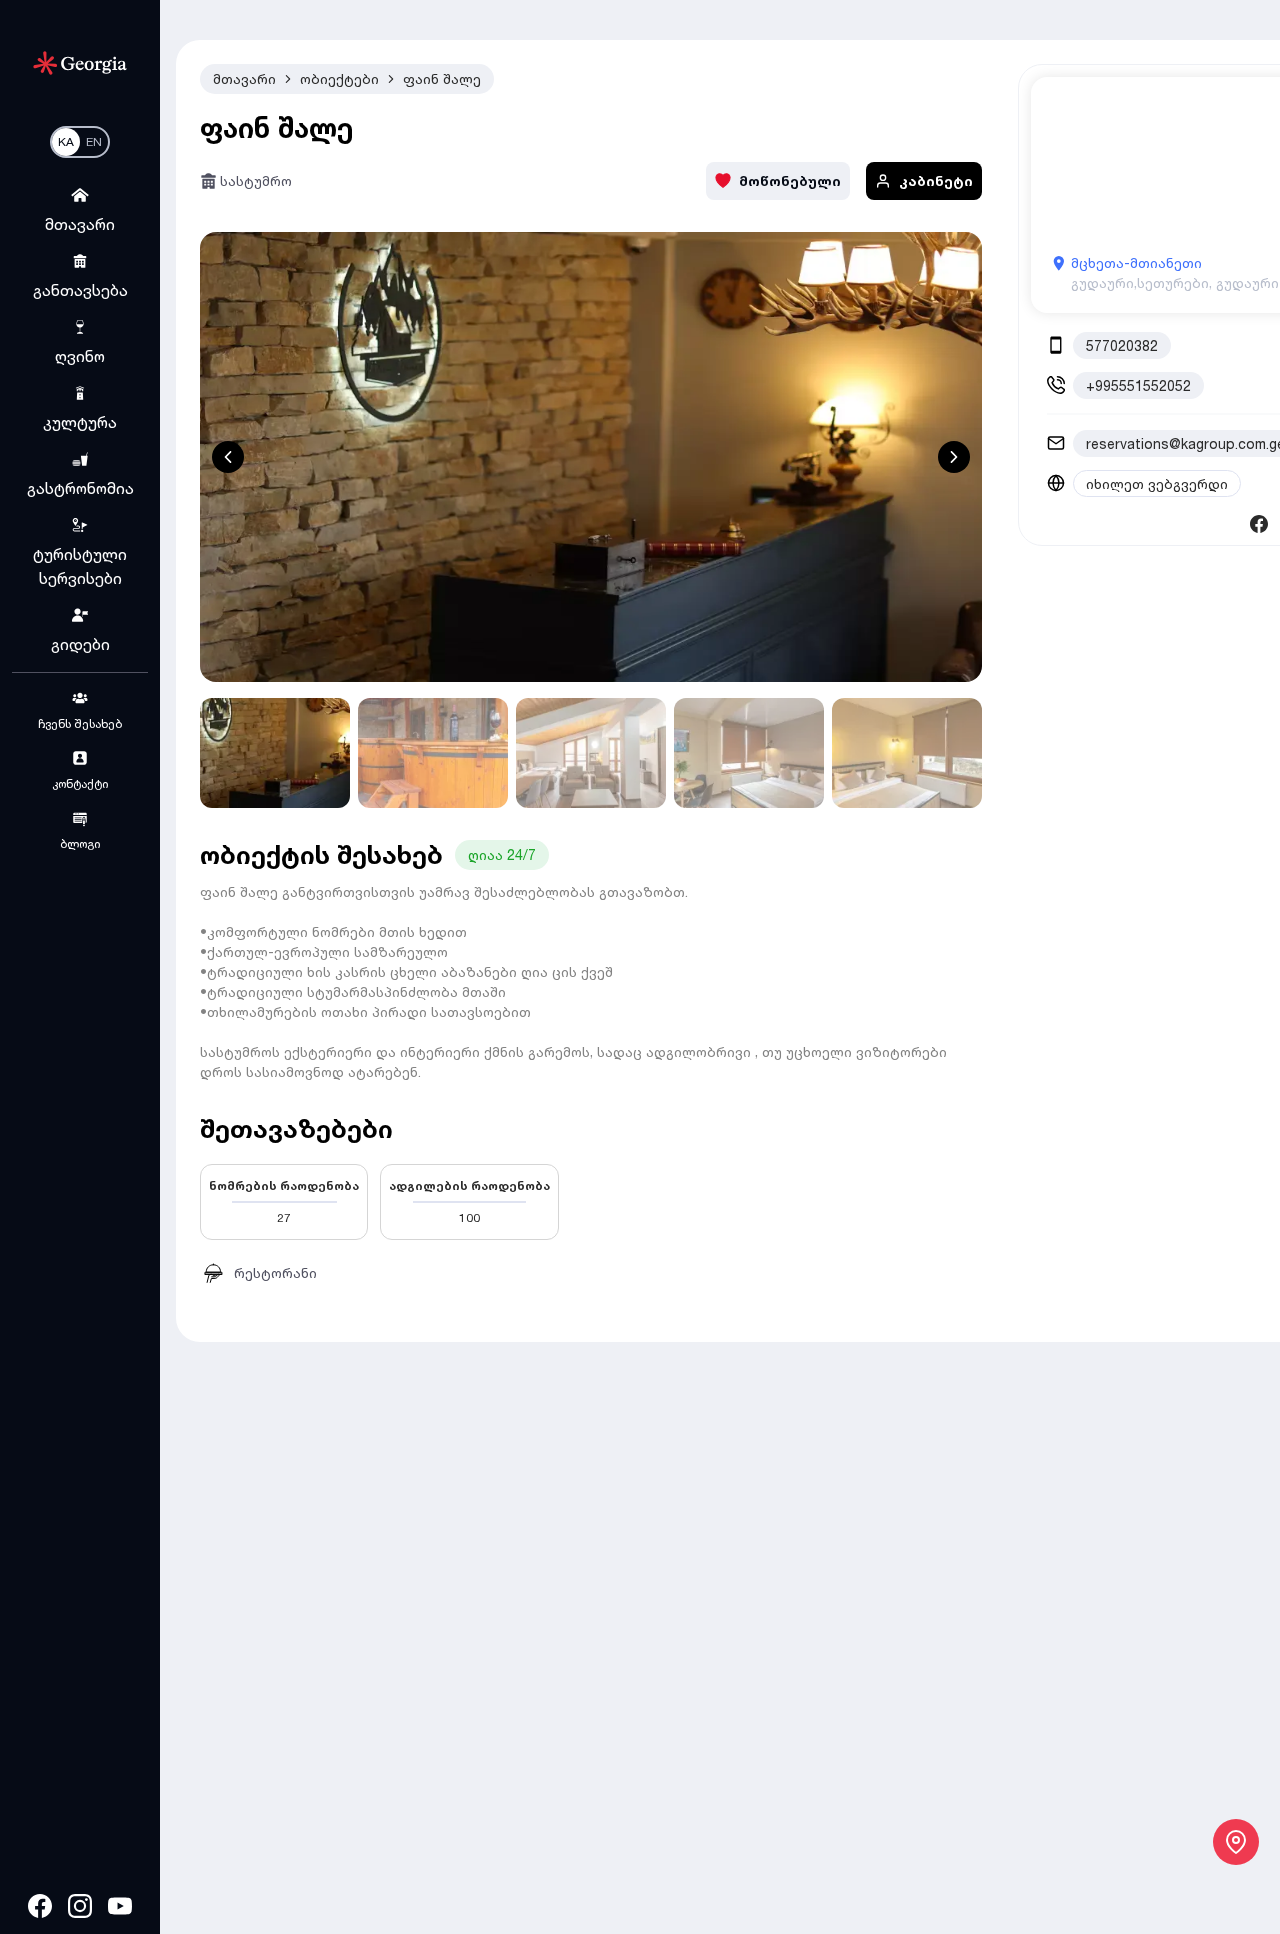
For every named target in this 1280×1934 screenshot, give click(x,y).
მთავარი (244, 78)
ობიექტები (339, 78)
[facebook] (40, 1906)
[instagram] (80, 1906)
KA (66, 141)
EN (94, 141)
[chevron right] (954, 457)
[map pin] (1236, 1842)
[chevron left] (228, 457)
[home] (80, 63)
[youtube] (120, 1906)
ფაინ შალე (442, 78)
